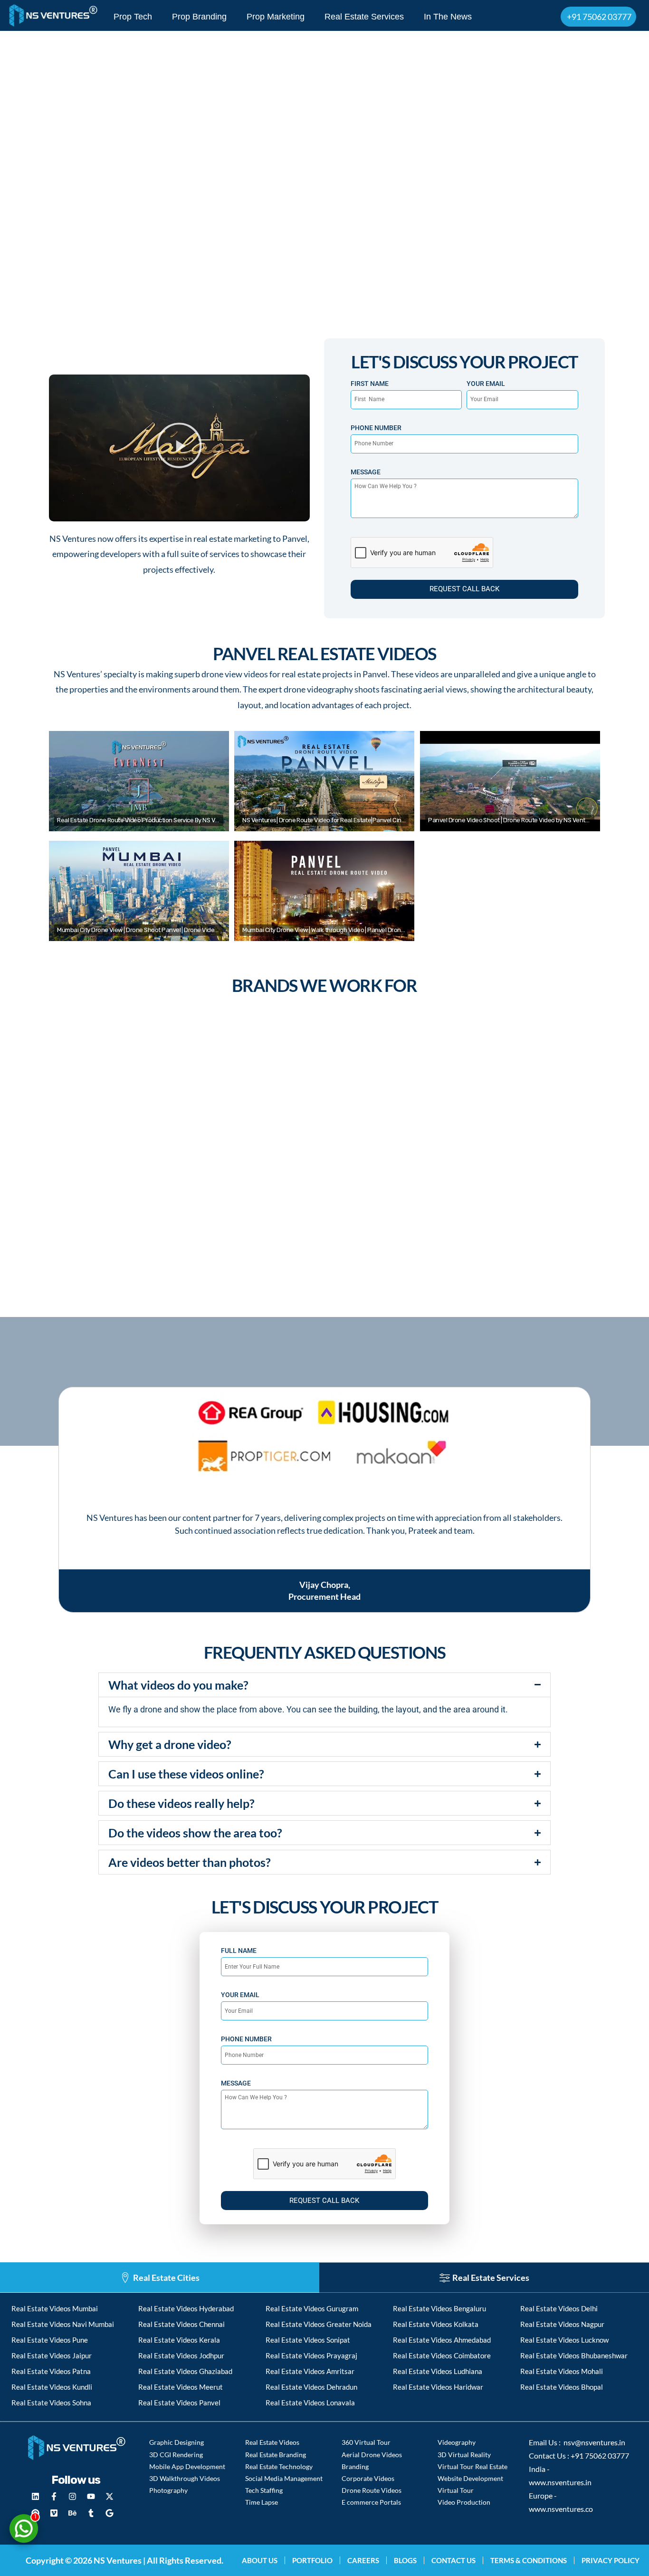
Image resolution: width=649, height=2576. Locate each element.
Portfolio (312, 2560)
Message (366, 472)
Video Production (464, 2502)
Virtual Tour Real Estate (472, 2466)
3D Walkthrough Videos (185, 2478)
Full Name (239, 1951)
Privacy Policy (611, 2560)
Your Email (486, 384)
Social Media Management (284, 2478)
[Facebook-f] (54, 2496)
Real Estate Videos (272, 2442)
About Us (260, 2560)
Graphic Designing (177, 2442)
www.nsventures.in (560, 2482)
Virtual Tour (456, 2490)
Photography (168, 2490)
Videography (457, 2442)
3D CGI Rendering (176, 2455)
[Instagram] (72, 2496)
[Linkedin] (35, 2496)
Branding (355, 2466)
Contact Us (453, 2560)
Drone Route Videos (372, 2490)
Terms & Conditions (529, 2560)
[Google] (109, 2513)
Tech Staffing (264, 2490)
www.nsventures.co (561, 2509)
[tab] (160, 2278)
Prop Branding (199, 17)
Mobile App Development (187, 2466)
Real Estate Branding (276, 2455)
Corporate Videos (368, 2478)
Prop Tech (133, 17)
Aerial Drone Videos (372, 2455)
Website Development (470, 2478)
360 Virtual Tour (366, 2442)
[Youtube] (91, 2496)
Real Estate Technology (279, 2466)
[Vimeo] (54, 2513)
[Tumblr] (91, 2513)
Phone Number (376, 428)
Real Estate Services (364, 17)
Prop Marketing (276, 17)
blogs (405, 2560)
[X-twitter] (109, 2496)
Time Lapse (262, 2502)
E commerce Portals (371, 2502)
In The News (448, 17)
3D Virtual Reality (464, 2455)
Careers (363, 2560)
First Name (370, 384)
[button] (179, 448)
